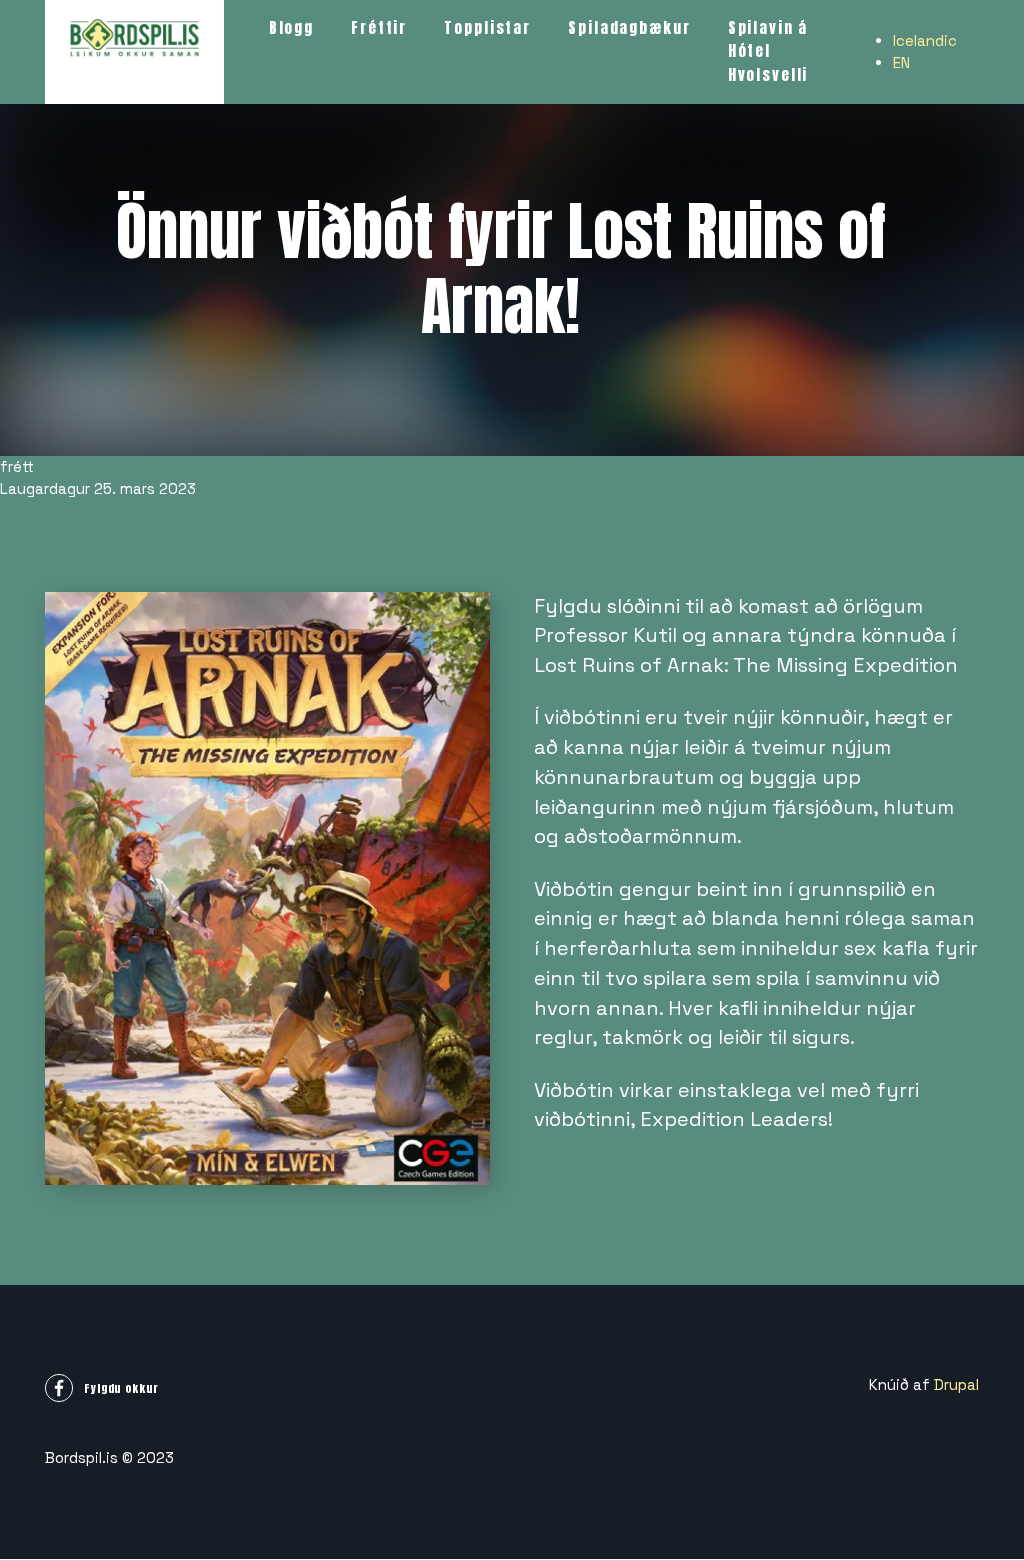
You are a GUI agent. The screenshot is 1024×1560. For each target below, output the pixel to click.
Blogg (291, 27)
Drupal (956, 1384)
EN (901, 62)
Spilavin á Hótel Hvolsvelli (768, 51)
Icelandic (925, 40)
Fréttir (379, 27)
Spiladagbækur (629, 27)
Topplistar (487, 27)
